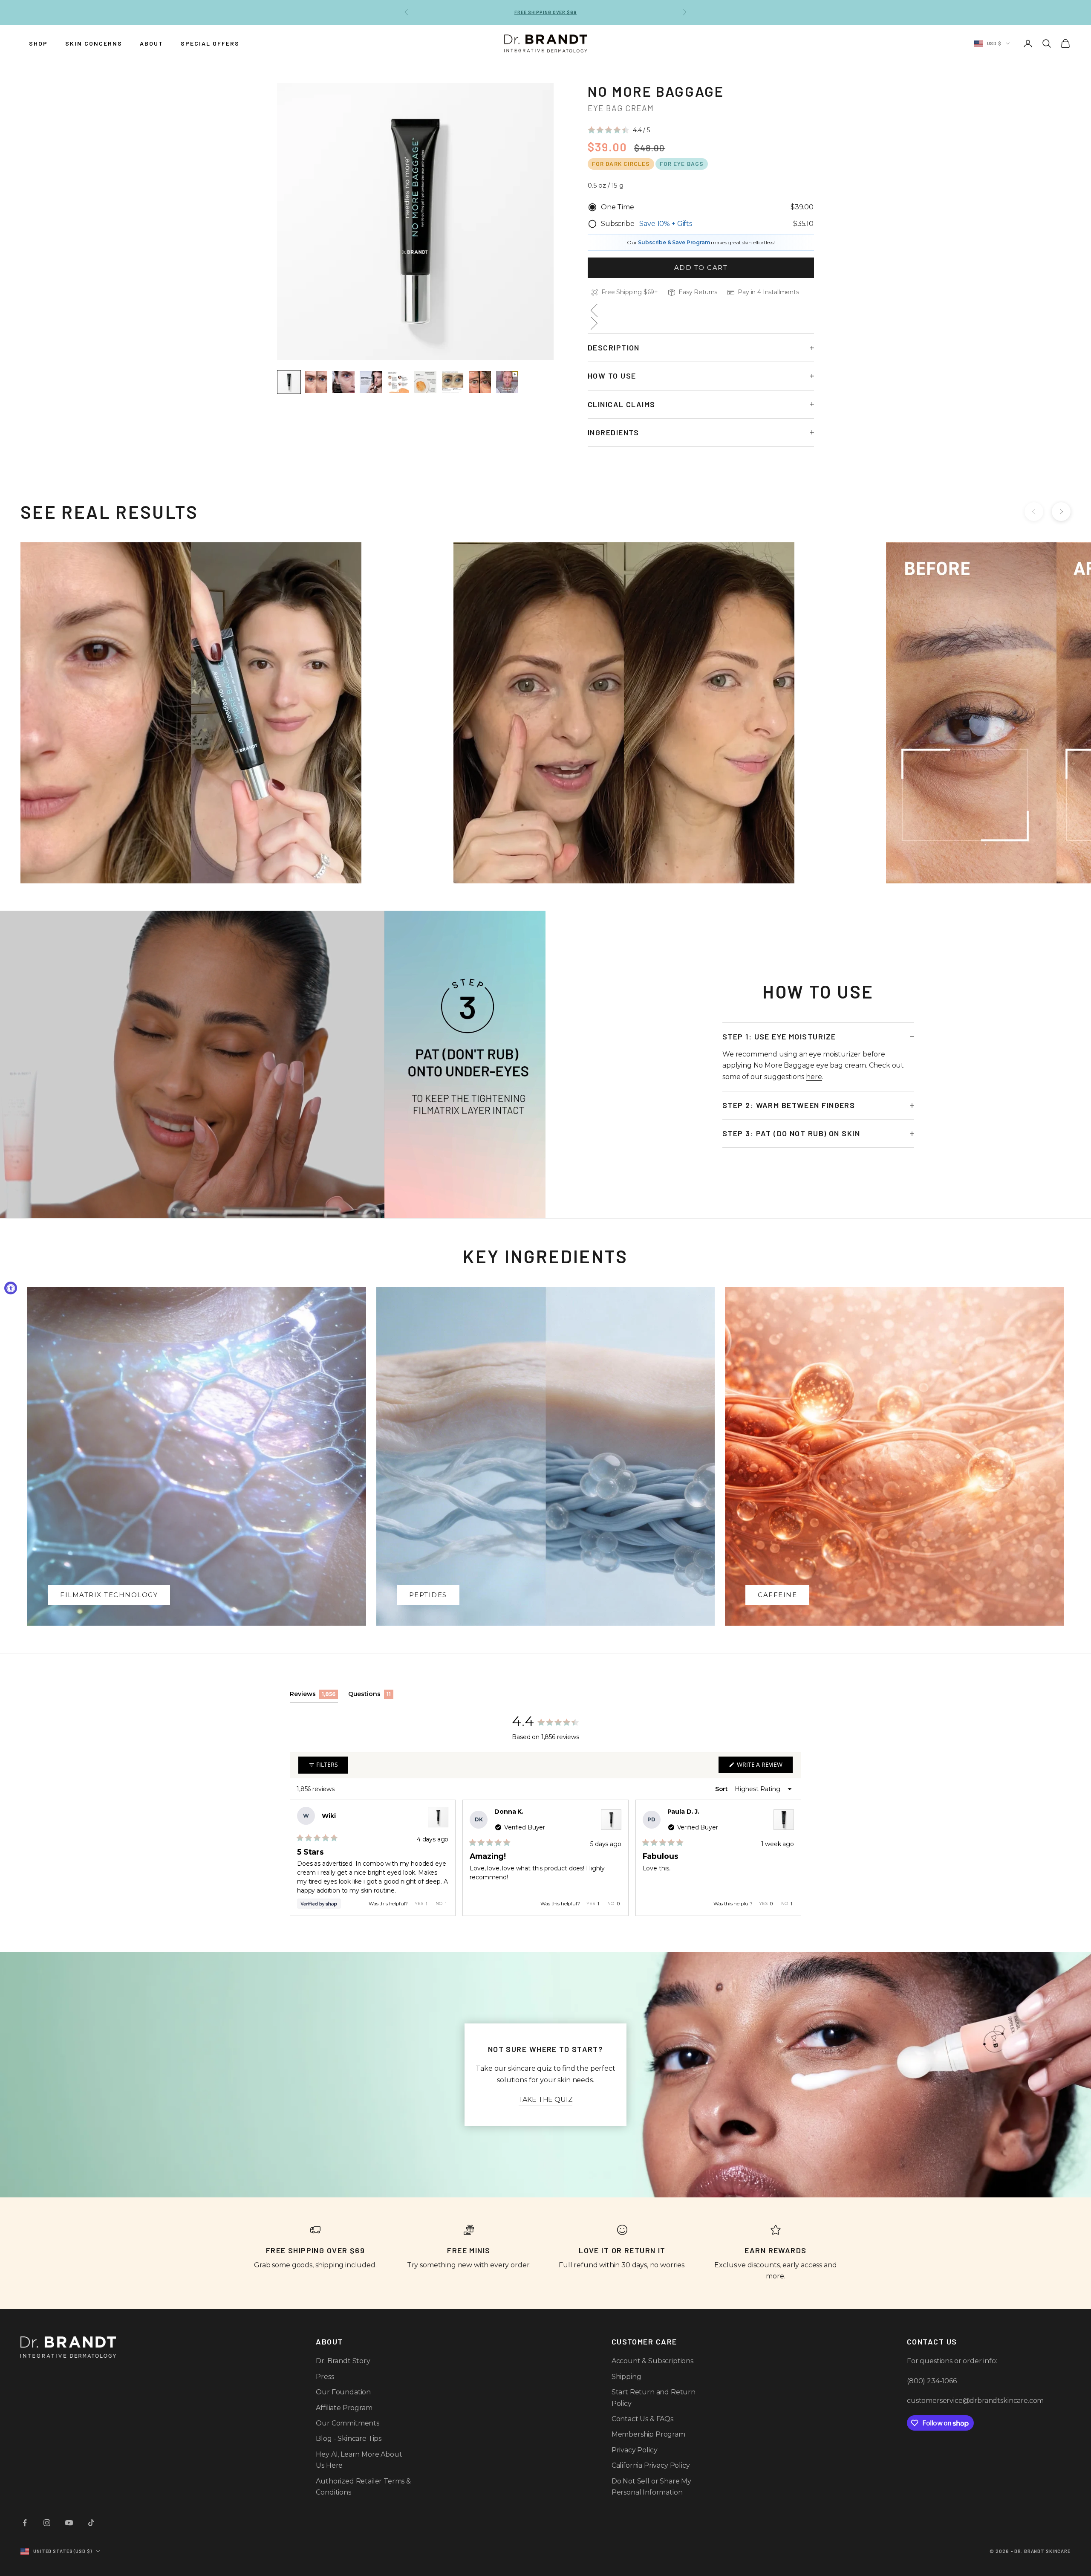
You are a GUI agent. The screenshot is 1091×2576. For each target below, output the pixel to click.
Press (325, 2377)
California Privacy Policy (651, 2465)
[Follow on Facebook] (25, 2523)
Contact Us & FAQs (642, 2419)
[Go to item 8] (480, 382)
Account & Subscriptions (652, 2361)
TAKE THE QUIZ (546, 2100)
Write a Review (764, 1766)
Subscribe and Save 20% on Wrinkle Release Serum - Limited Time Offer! (545, 12)
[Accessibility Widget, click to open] (11, 1288)
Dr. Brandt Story (343, 2361)
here (814, 1077)
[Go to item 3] (343, 382)
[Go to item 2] (316, 382)
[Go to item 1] (289, 382)
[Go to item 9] (507, 382)
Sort (722, 1789)
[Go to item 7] (453, 382)
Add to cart (701, 268)
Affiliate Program (344, 2408)
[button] (619, 130)
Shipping (626, 2377)
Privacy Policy (635, 2450)
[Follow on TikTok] (91, 2523)
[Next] (791, 1858)
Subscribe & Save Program (674, 242)
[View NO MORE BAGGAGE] (438, 1817)
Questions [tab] (371, 1696)
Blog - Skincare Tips (349, 2439)
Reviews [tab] (314, 1696)
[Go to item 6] (425, 382)
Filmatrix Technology (109, 1595)
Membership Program (648, 2434)
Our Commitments (348, 2423)
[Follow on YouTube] (69, 2523)
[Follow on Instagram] (47, 2523)
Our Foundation (343, 2392)
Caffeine (777, 1595)
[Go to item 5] (398, 382)
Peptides (428, 1595)
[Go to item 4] (371, 382)
